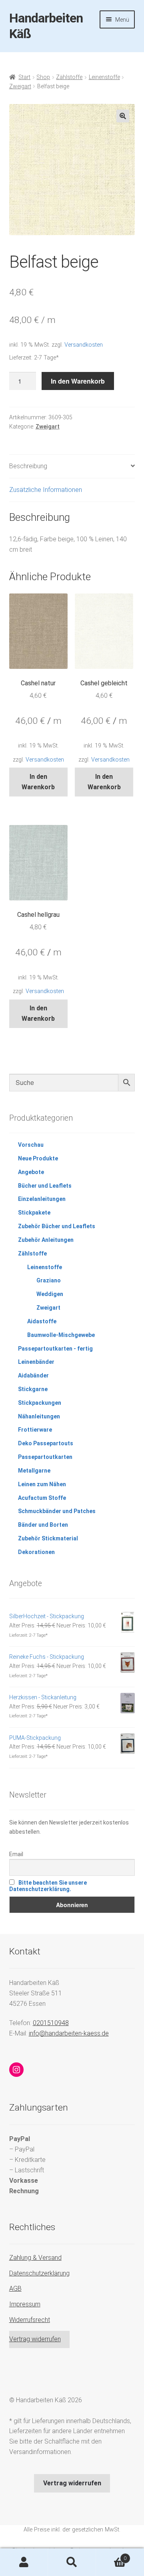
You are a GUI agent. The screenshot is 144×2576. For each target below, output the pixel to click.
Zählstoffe (69, 77)
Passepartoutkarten (45, 1457)
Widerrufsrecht (30, 2320)
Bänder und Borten (43, 1525)
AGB (15, 2289)
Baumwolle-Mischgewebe (61, 1335)
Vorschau (31, 1145)
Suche (72, 2562)
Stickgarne (33, 1389)
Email (16, 1854)
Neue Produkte (38, 1158)
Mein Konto (24, 2562)
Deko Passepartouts (46, 1443)
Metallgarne (34, 1471)
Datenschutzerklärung (39, 2273)
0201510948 (51, 2023)
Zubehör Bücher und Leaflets (57, 1226)
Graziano (49, 1280)
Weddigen (50, 1294)
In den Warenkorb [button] (38, 782)
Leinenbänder (36, 1362)
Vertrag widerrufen (35, 2339)
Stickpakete (34, 1213)
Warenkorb (111, 2556)
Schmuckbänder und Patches (57, 1511)
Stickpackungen (40, 1403)
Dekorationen (36, 1552)
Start (24, 77)
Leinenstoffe (104, 77)
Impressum (25, 2304)
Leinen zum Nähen (42, 1484)
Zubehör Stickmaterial (48, 1538)
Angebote (31, 1172)
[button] (123, 116)
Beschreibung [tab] (28, 466)
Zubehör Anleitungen (46, 1240)
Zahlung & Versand (35, 2258)
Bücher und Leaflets (45, 1186)
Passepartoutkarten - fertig (55, 1349)
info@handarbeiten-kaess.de (69, 2033)
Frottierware (35, 1430)
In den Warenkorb (78, 381)
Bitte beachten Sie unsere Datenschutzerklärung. (48, 1886)
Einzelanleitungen (42, 1199)
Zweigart (20, 86)
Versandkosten (84, 345)
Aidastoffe (42, 1321)
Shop (43, 77)
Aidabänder (33, 1375)
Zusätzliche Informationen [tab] (46, 490)
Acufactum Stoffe (42, 1498)
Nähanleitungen (39, 1416)
